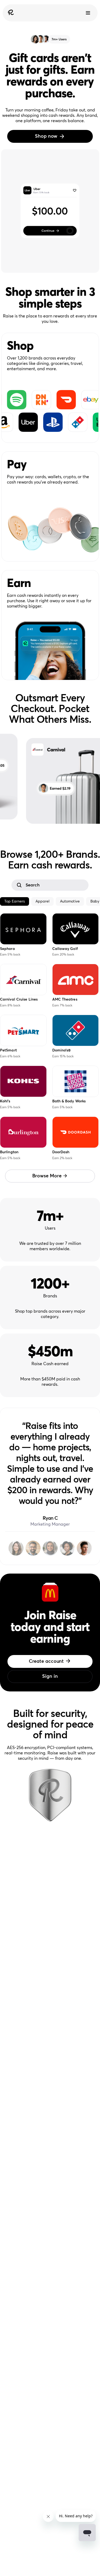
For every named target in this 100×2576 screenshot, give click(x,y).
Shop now (46, 136)
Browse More (47, 1176)
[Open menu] (88, 13)
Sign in (50, 1676)
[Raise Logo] (10, 13)
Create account (46, 1661)
